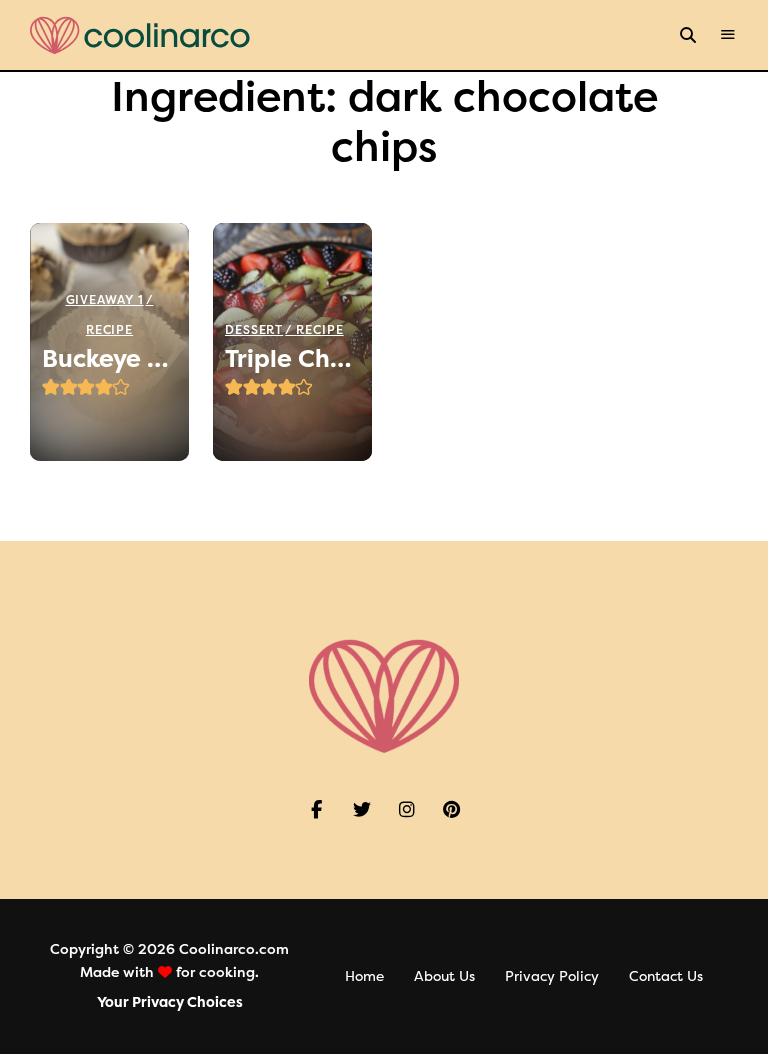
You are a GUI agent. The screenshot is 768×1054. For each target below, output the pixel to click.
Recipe (109, 330)
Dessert (254, 330)
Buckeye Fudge (109, 359)
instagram (406, 810)
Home (364, 976)
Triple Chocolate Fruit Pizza (292, 359)
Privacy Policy (552, 976)
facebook (316, 810)
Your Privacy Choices (170, 1002)
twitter (361, 810)
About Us (444, 976)
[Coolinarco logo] (140, 35)
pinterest (451, 810)
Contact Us (666, 976)
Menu (728, 35)
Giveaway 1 (105, 300)
